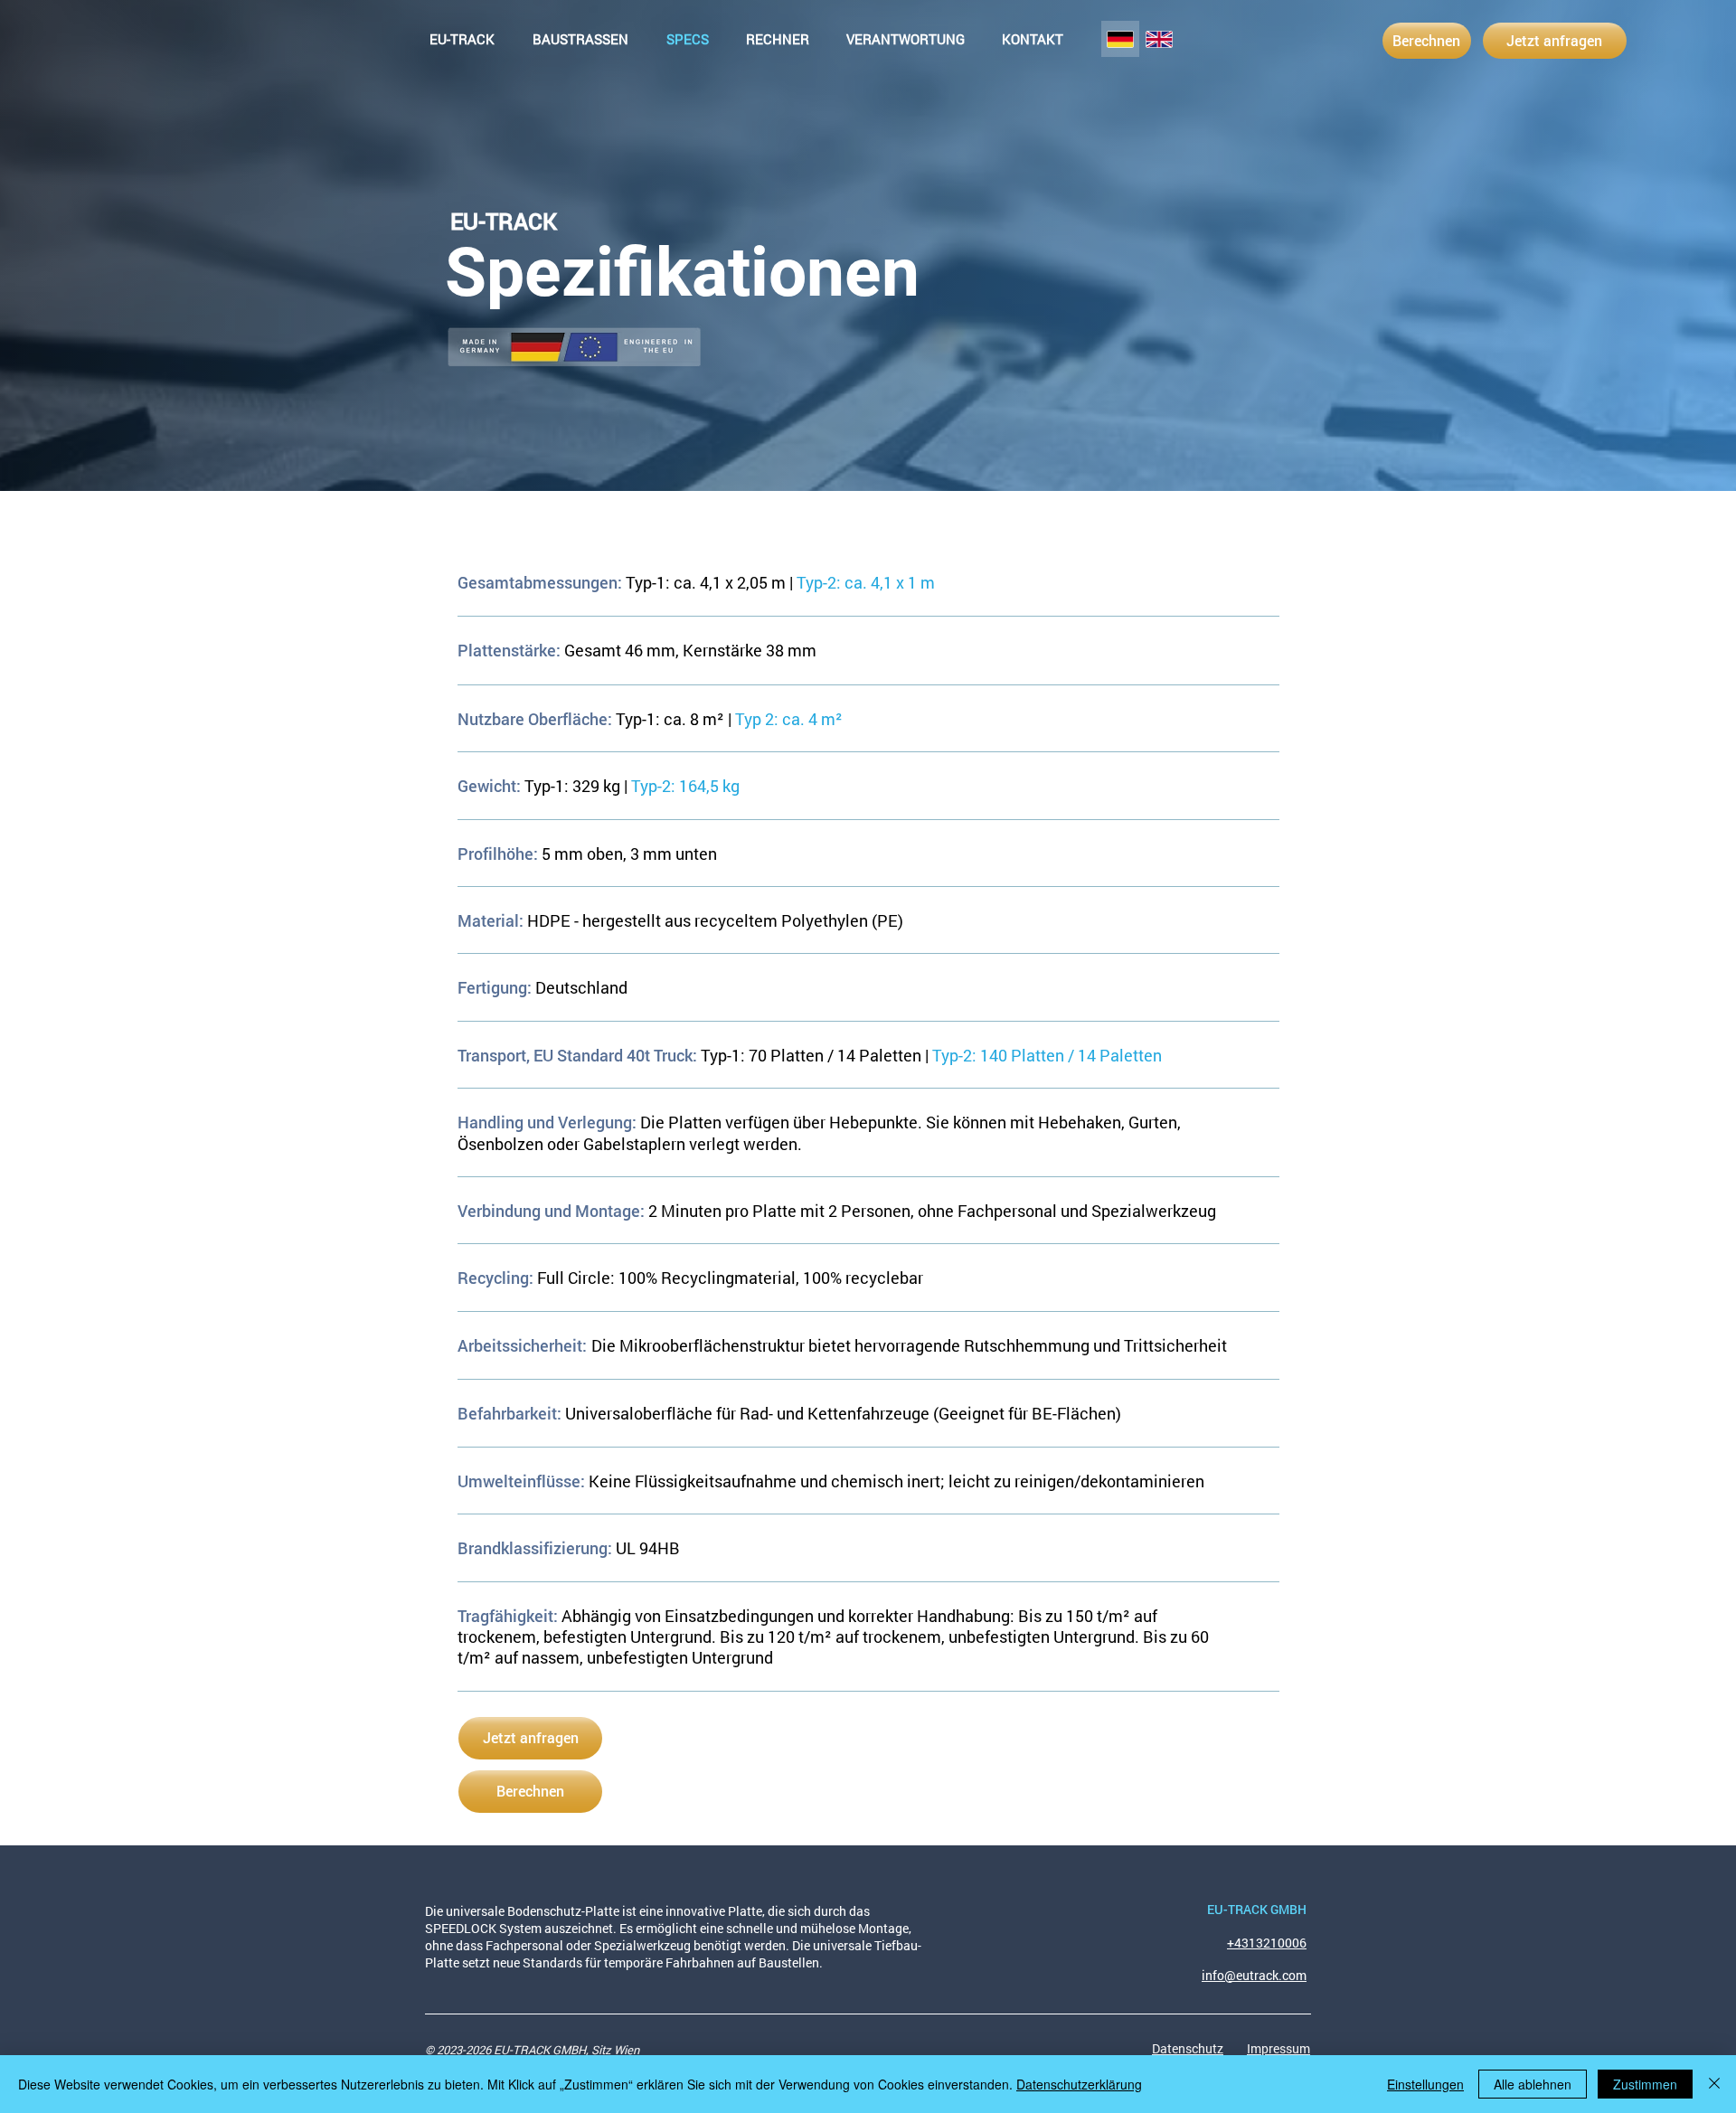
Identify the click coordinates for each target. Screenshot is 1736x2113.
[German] (1120, 39)
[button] (777, 39)
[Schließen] (1714, 2084)
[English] (1159, 39)
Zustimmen (1645, 2084)
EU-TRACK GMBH (1257, 1909)
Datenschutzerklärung (1079, 2084)
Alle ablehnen (1533, 2084)
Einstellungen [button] (1425, 2084)
